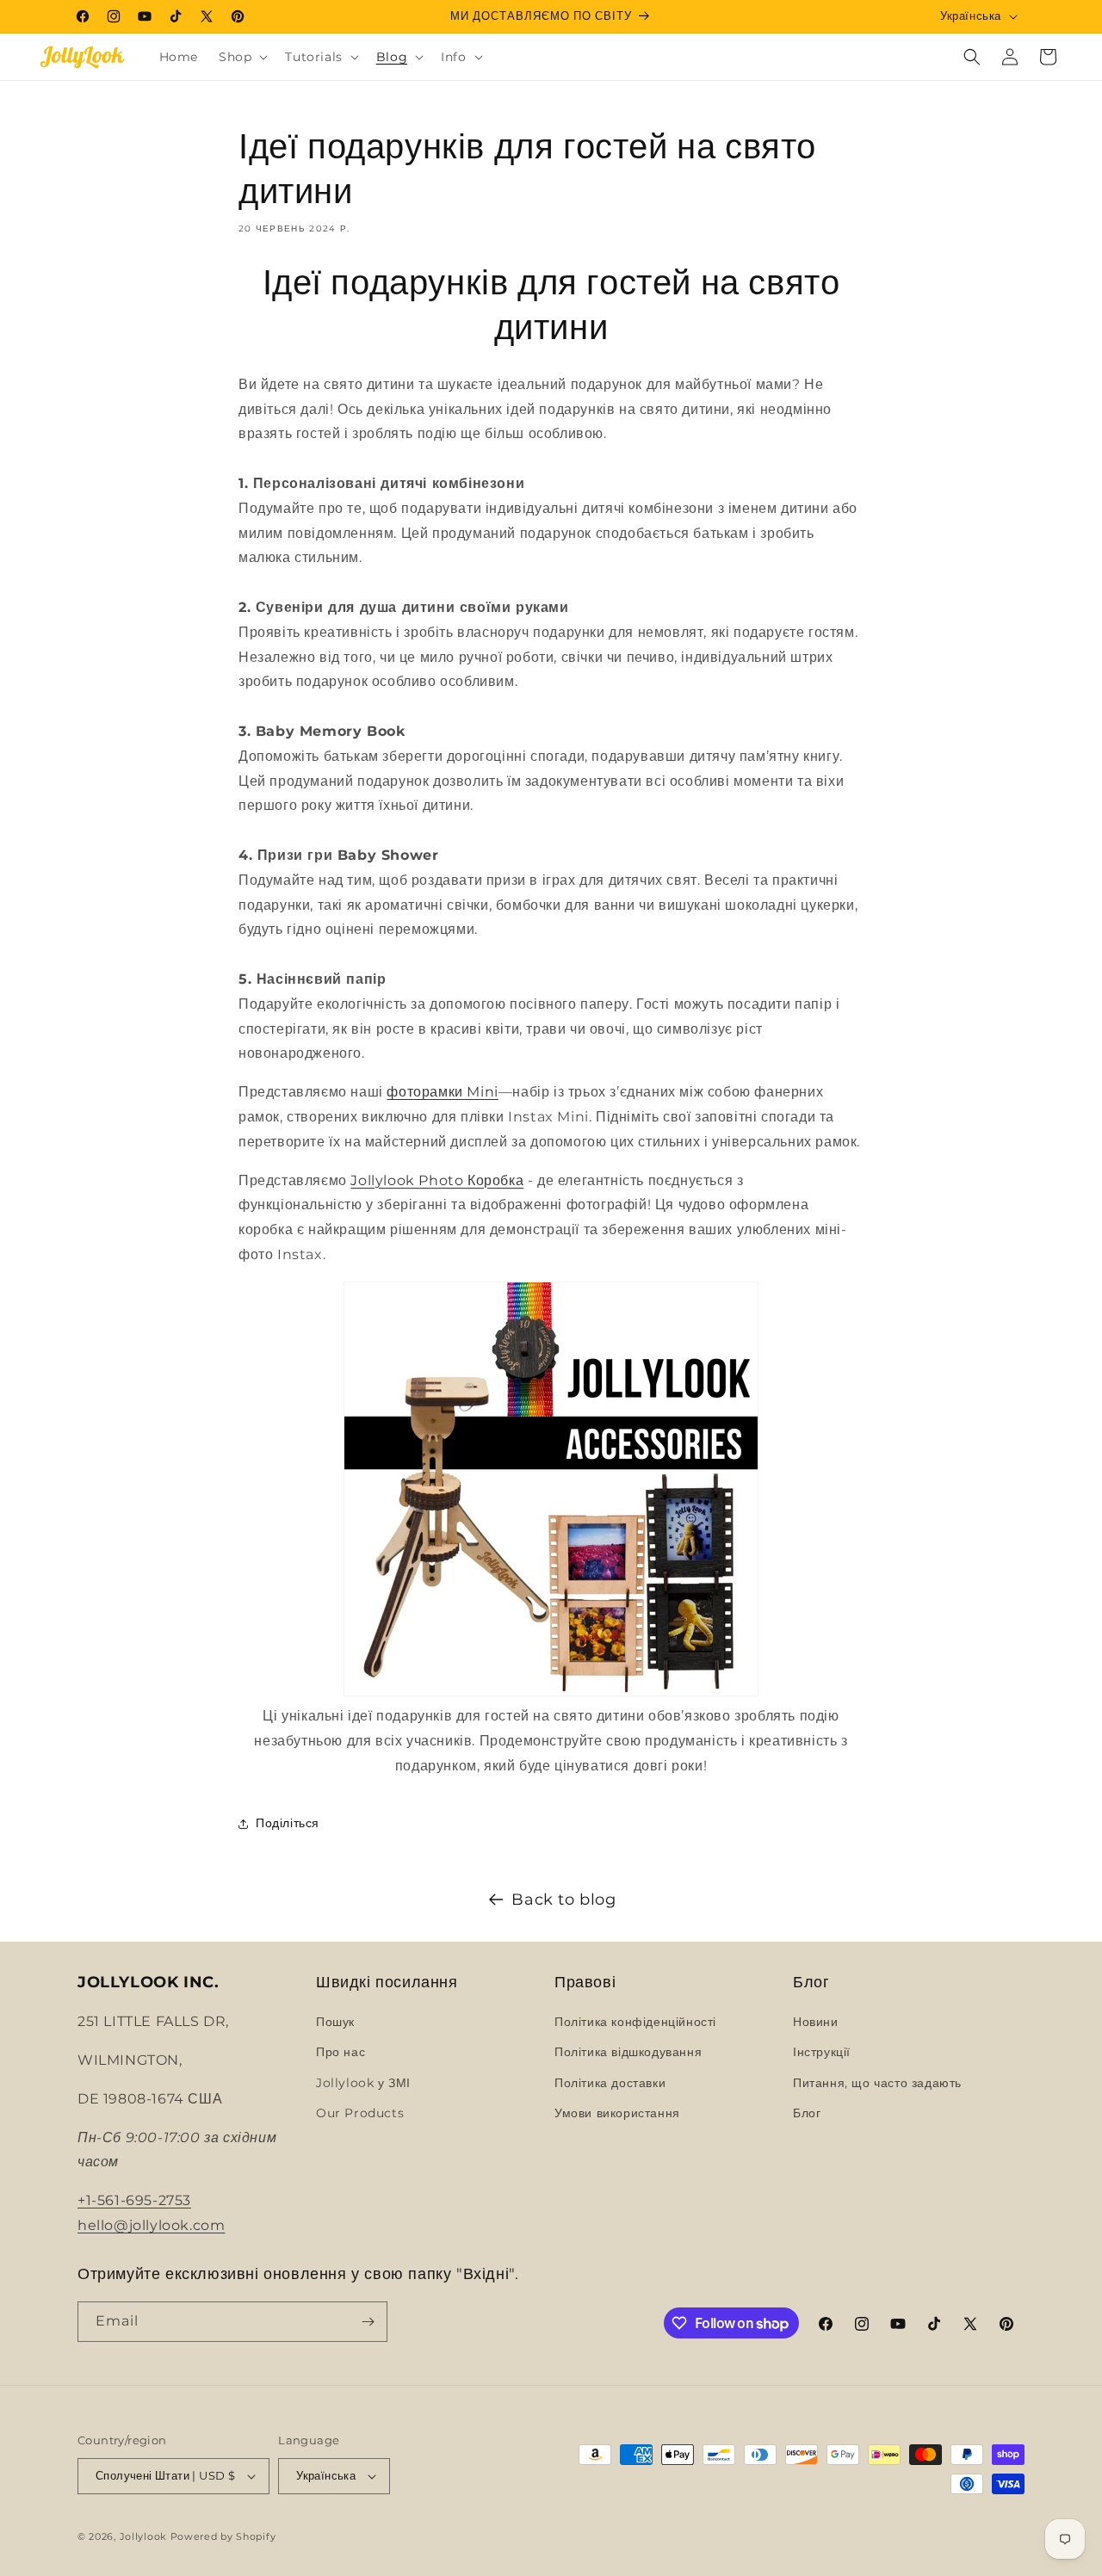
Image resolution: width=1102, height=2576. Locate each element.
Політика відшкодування (628, 2052)
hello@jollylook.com (151, 2225)
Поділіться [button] (288, 1823)
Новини (816, 2022)
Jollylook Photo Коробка (437, 1180)
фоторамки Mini (442, 1092)
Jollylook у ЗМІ (363, 2083)
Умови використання (617, 2113)
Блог (807, 2113)
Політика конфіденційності (635, 2022)
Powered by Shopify (223, 2536)
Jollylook (143, 2536)
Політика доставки (610, 2083)
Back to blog (563, 1900)
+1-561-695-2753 (134, 2200)
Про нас (341, 2052)
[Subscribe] (368, 2322)
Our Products (360, 2113)
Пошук (335, 2022)
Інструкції (822, 2052)
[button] (241, 57)
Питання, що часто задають (877, 2083)
